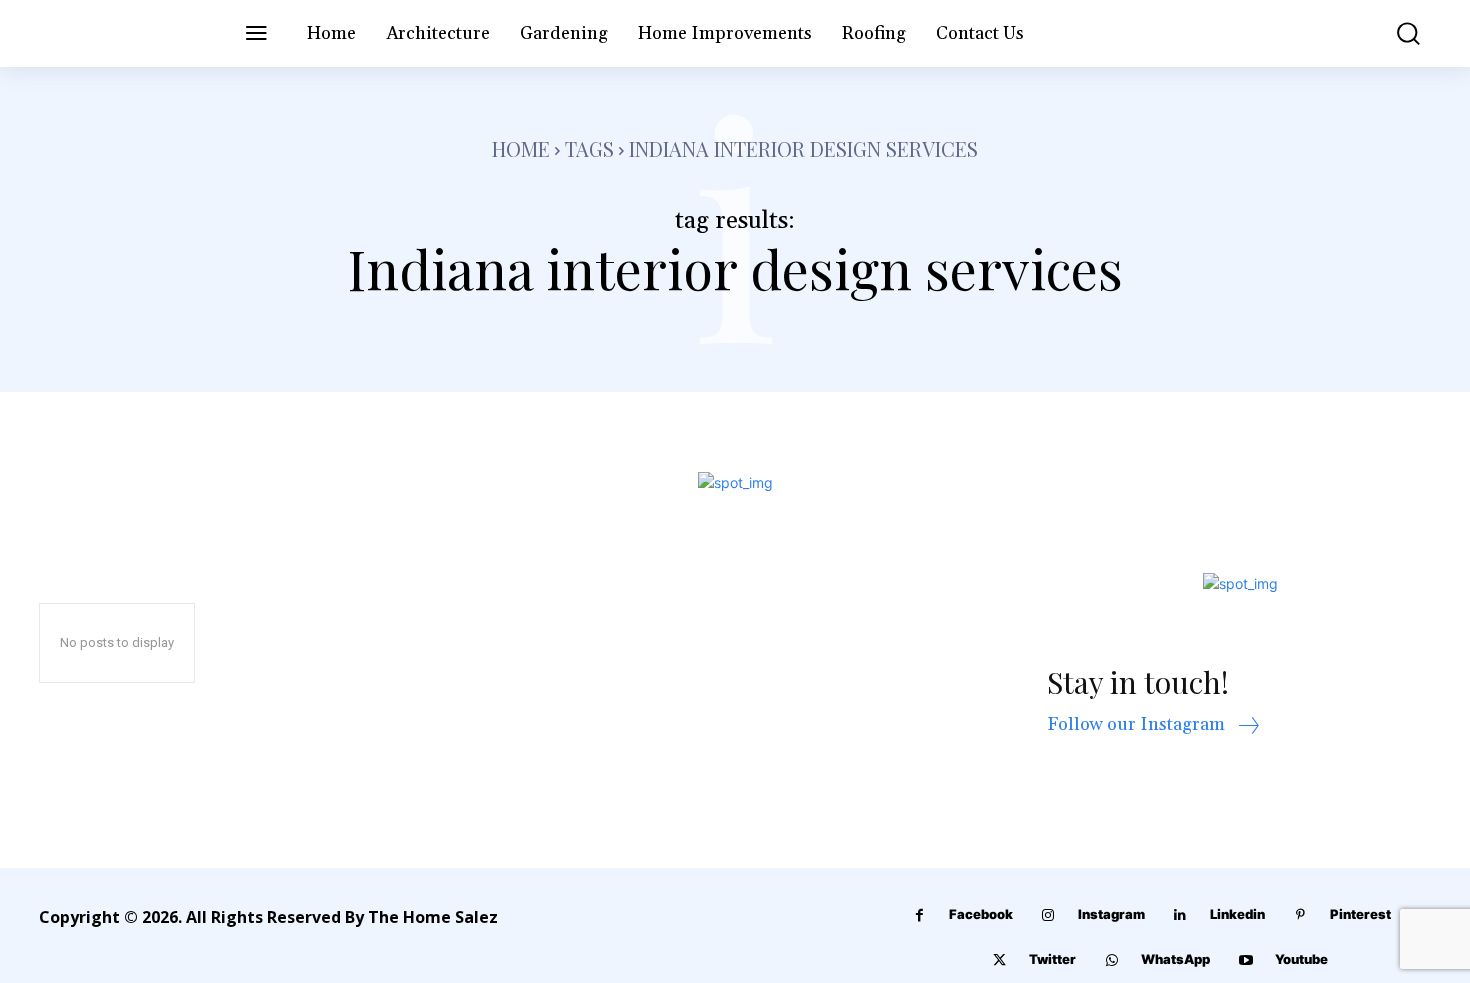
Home (521, 148)
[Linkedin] (1180, 915)
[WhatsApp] (1111, 960)
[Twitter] (999, 960)
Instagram (1111, 914)
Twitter (1052, 959)
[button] (1394, 33)
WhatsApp (1175, 959)
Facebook (981, 914)
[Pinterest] (1300, 915)
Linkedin (1237, 914)
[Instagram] (1048, 915)
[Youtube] (1245, 960)
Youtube (1301, 959)
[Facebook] (919, 915)
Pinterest (1360, 914)
